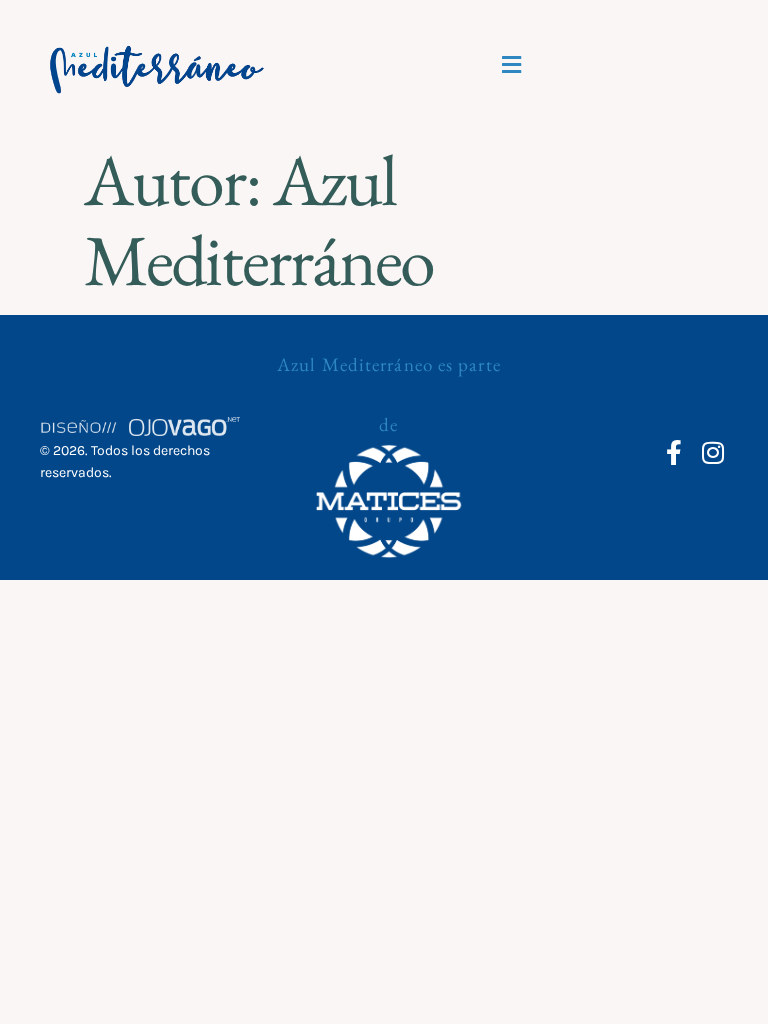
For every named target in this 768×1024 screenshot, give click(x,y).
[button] (511, 64)
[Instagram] (713, 452)
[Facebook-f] (674, 452)
